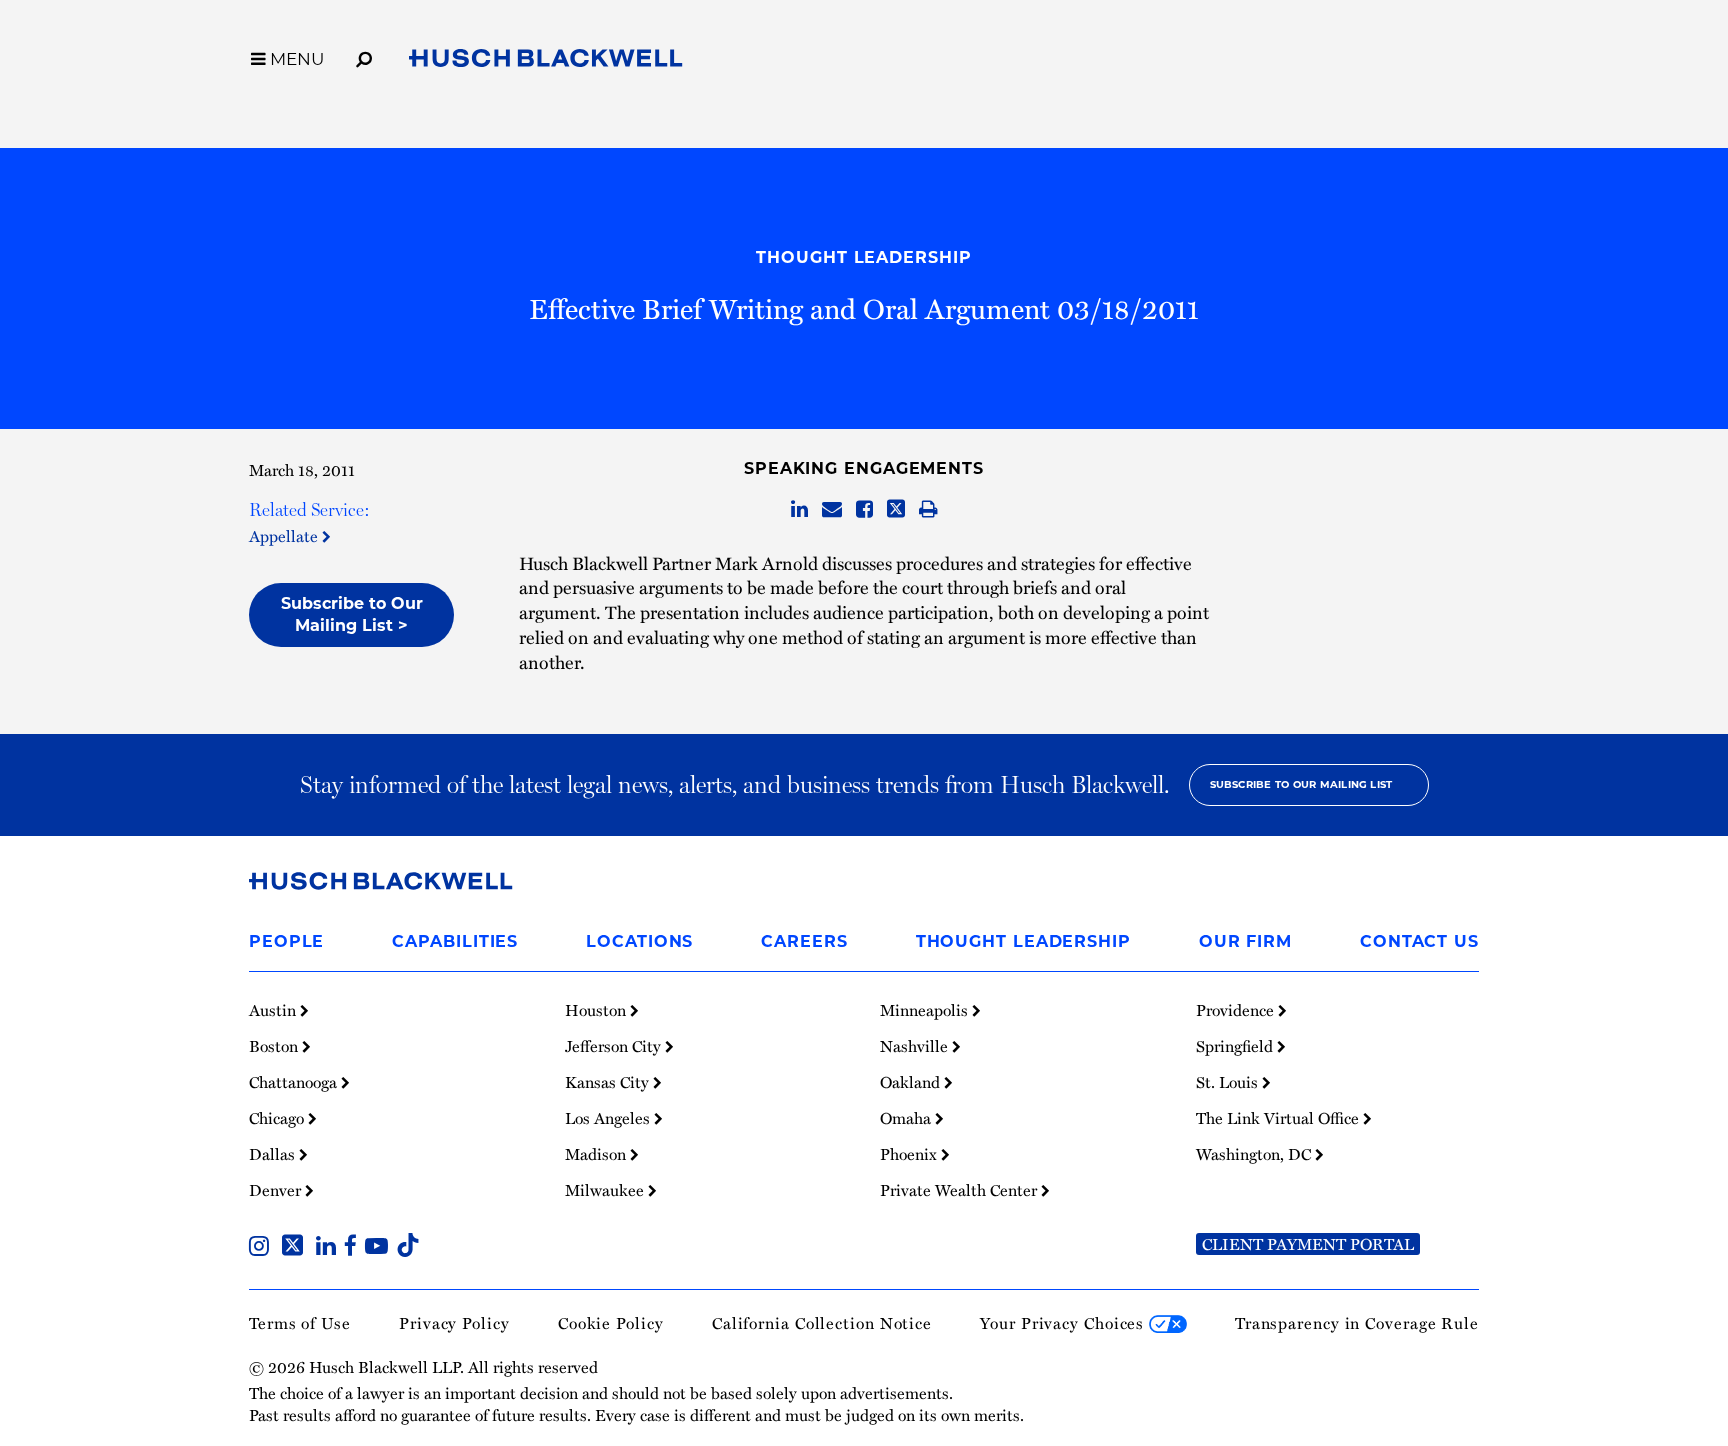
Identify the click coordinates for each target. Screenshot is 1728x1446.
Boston (275, 1046)
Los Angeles (609, 1118)
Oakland (912, 1082)
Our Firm (1245, 941)
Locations (639, 941)
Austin (274, 1010)
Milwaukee (606, 1190)
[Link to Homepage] (546, 62)
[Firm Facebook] (354, 1248)
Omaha (907, 1118)
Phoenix (910, 1154)
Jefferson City (615, 1046)
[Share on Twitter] (896, 510)
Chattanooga (295, 1082)
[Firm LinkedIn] (330, 1248)
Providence (1237, 1010)
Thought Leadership (863, 257)
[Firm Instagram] (263, 1248)
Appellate (285, 536)
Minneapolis (926, 1010)
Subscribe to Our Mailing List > (352, 614)
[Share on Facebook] (864, 510)
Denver (277, 1190)
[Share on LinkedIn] (799, 510)
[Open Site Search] (364, 56)
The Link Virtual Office (1279, 1118)
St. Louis (1229, 1082)
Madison (597, 1154)
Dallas (274, 1154)
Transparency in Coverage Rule (1357, 1323)
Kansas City (609, 1082)
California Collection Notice (822, 1323)
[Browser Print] (928, 510)
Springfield (1236, 1046)
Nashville (916, 1046)
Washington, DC (1255, 1154)
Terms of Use (300, 1323)
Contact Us (1419, 941)
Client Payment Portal (1308, 1244)
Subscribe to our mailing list (1301, 784)
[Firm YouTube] (380, 1248)
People (286, 941)
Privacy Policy (454, 1323)
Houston (597, 1010)
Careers (804, 941)
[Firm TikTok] (408, 1248)
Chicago (278, 1118)
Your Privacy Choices (1064, 1323)
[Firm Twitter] (296, 1248)
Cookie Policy (611, 1323)
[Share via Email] (832, 510)
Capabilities (455, 941)
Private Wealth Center (960, 1190)
